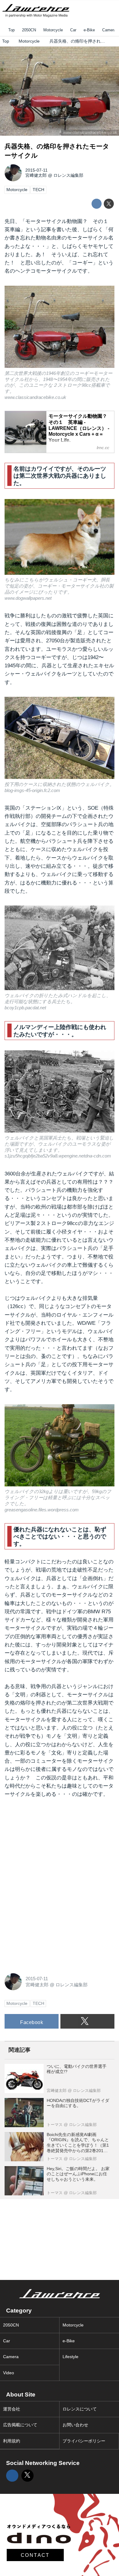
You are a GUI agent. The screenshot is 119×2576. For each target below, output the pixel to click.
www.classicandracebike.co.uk (90, 133)
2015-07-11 (36, 170)
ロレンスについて (80, 2409)
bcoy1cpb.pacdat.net (25, 1008)
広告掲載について (20, 2425)
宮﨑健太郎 (36, 175)
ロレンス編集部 (68, 175)
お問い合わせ (75, 2425)
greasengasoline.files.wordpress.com (42, 1510)
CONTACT (35, 2555)
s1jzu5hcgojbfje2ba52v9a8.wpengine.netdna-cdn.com (58, 1156)
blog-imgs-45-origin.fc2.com (32, 790)
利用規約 (12, 2441)
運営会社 (12, 2409)
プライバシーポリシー (84, 2441)
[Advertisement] (50, 1845)
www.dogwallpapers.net (28, 598)
